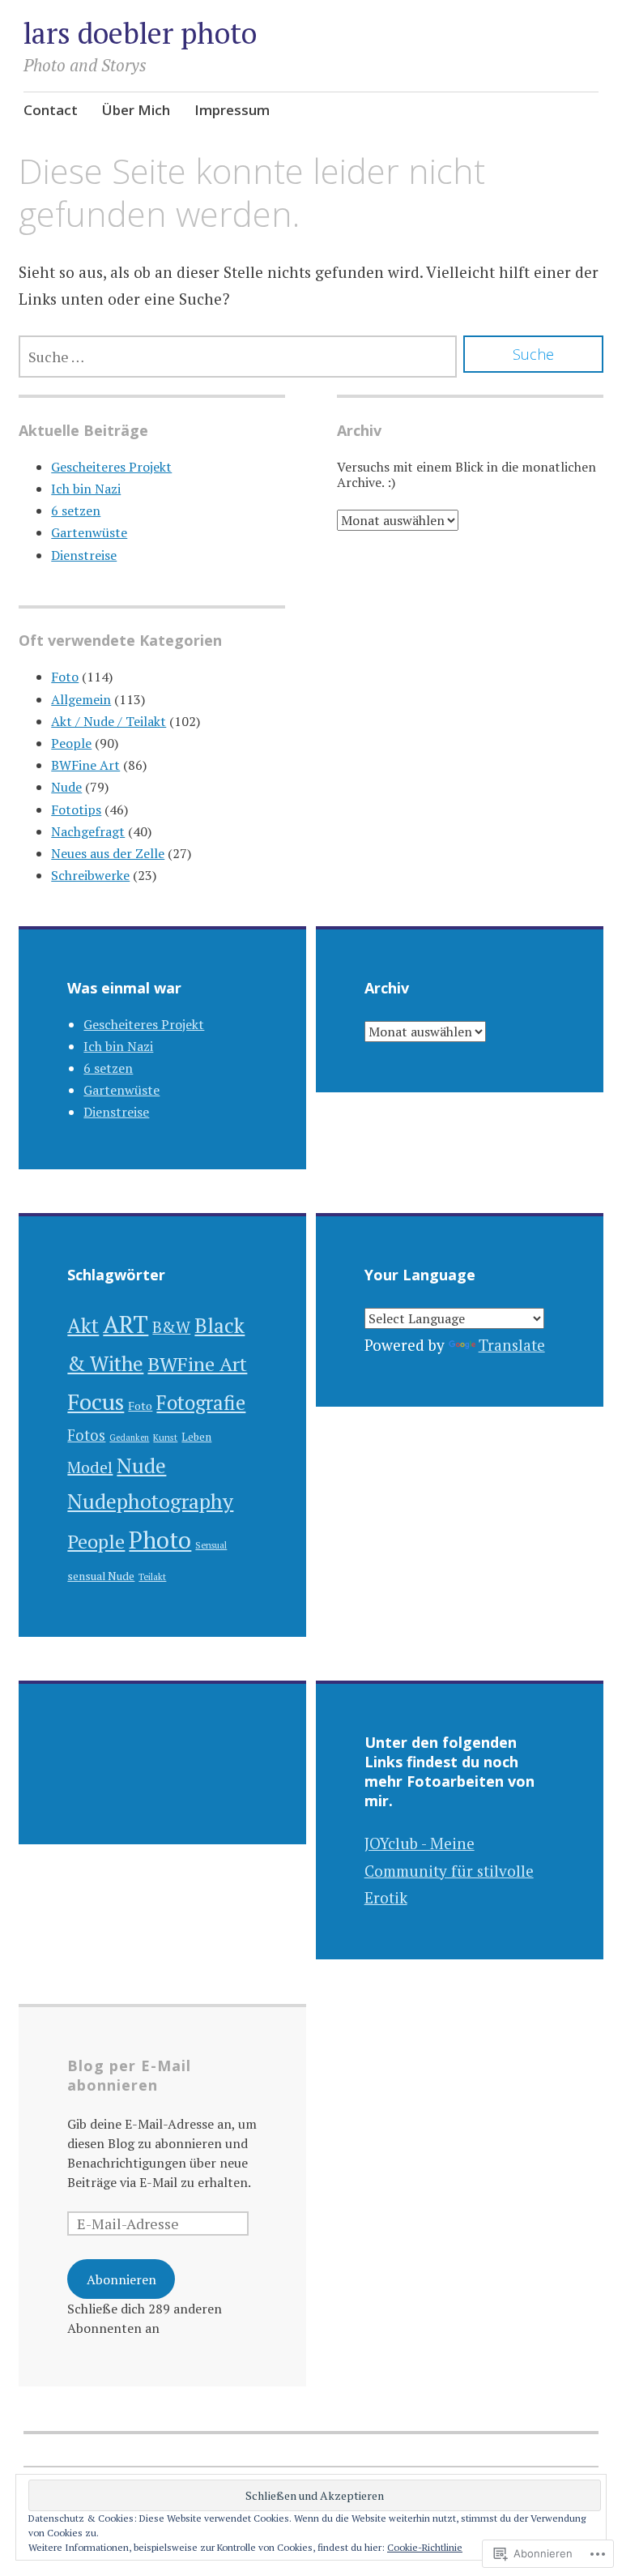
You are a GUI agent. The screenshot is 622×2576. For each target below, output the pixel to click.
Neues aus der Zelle (108, 853)
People (71, 743)
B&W (171, 1327)
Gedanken (129, 1438)
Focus (96, 1401)
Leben (196, 1437)
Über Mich (136, 110)
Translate (512, 1345)
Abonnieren (121, 2279)
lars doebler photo (140, 33)
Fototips (76, 810)
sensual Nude (101, 1576)
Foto (65, 677)
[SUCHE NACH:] (238, 357)
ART (126, 1324)
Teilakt (152, 1576)
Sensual (211, 1545)
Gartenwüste (89, 532)
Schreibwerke (90, 875)
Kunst (165, 1437)
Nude (66, 787)
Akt (83, 1325)
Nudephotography (150, 1501)
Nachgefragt (88, 831)
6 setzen (76, 511)
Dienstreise (84, 555)
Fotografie (201, 1403)
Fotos (86, 1435)
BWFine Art (85, 765)
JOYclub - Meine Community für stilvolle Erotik (449, 1870)
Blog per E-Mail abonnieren (129, 2075)
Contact (51, 110)
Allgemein (81, 699)
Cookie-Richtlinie (425, 2547)
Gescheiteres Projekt (111, 467)
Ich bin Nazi (86, 489)
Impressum (232, 110)
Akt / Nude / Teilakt (109, 721)
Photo (160, 1540)
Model (90, 1467)
